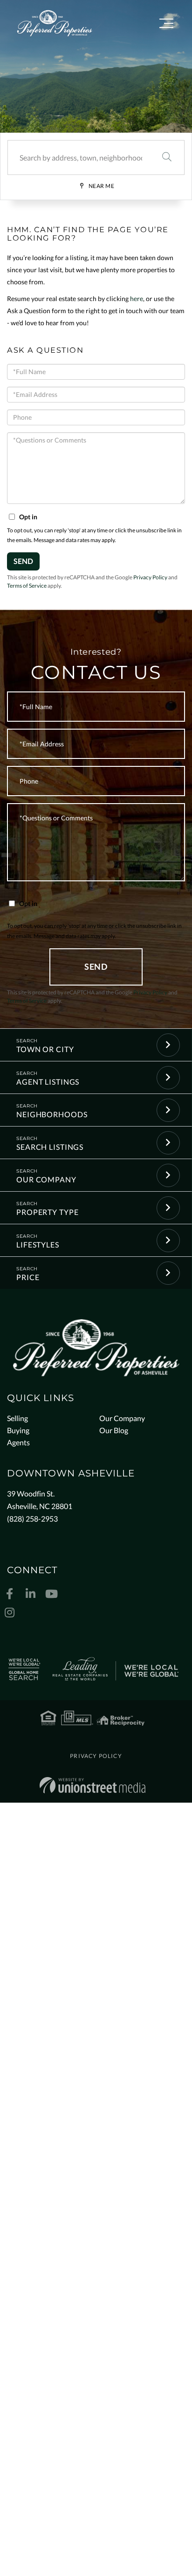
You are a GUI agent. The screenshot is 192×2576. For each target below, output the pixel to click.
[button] (167, 158)
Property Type (47, 1212)
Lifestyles (38, 1244)
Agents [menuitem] (18, 1442)
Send (23, 561)
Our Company (46, 1179)
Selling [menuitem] (17, 1418)
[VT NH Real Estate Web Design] (93, 1785)
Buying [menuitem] (18, 1430)
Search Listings (50, 1147)
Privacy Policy (150, 577)
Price (28, 1277)
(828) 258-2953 (32, 1519)
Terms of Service (27, 586)
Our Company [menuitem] (122, 1418)
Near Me (102, 186)
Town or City (45, 1049)
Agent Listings (48, 1082)
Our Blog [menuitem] (114, 1430)
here (137, 299)
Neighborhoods (52, 1114)
